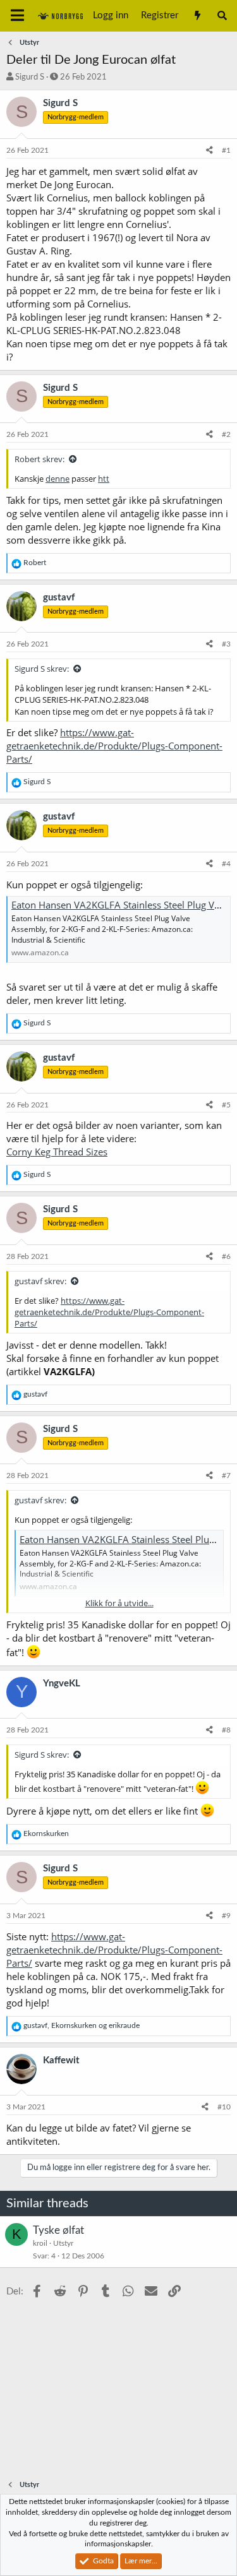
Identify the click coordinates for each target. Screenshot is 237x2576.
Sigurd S (30, 77)
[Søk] (222, 16)
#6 (226, 1256)
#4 (226, 864)
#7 (226, 1476)
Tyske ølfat (58, 2230)
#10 (224, 2107)
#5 (226, 1105)
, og (82, 2025)
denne (58, 479)
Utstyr (63, 2243)
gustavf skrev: (40, 1281)
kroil (40, 2243)
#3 (226, 644)
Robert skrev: (39, 459)
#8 (226, 1730)
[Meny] (17, 16)
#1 (226, 150)
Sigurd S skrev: (42, 669)
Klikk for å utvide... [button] (119, 1603)
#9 (226, 1916)
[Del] (210, 151)
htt (104, 479)
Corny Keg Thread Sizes (57, 1152)
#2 (226, 434)
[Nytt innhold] (197, 16)
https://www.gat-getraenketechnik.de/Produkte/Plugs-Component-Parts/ (114, 746)
